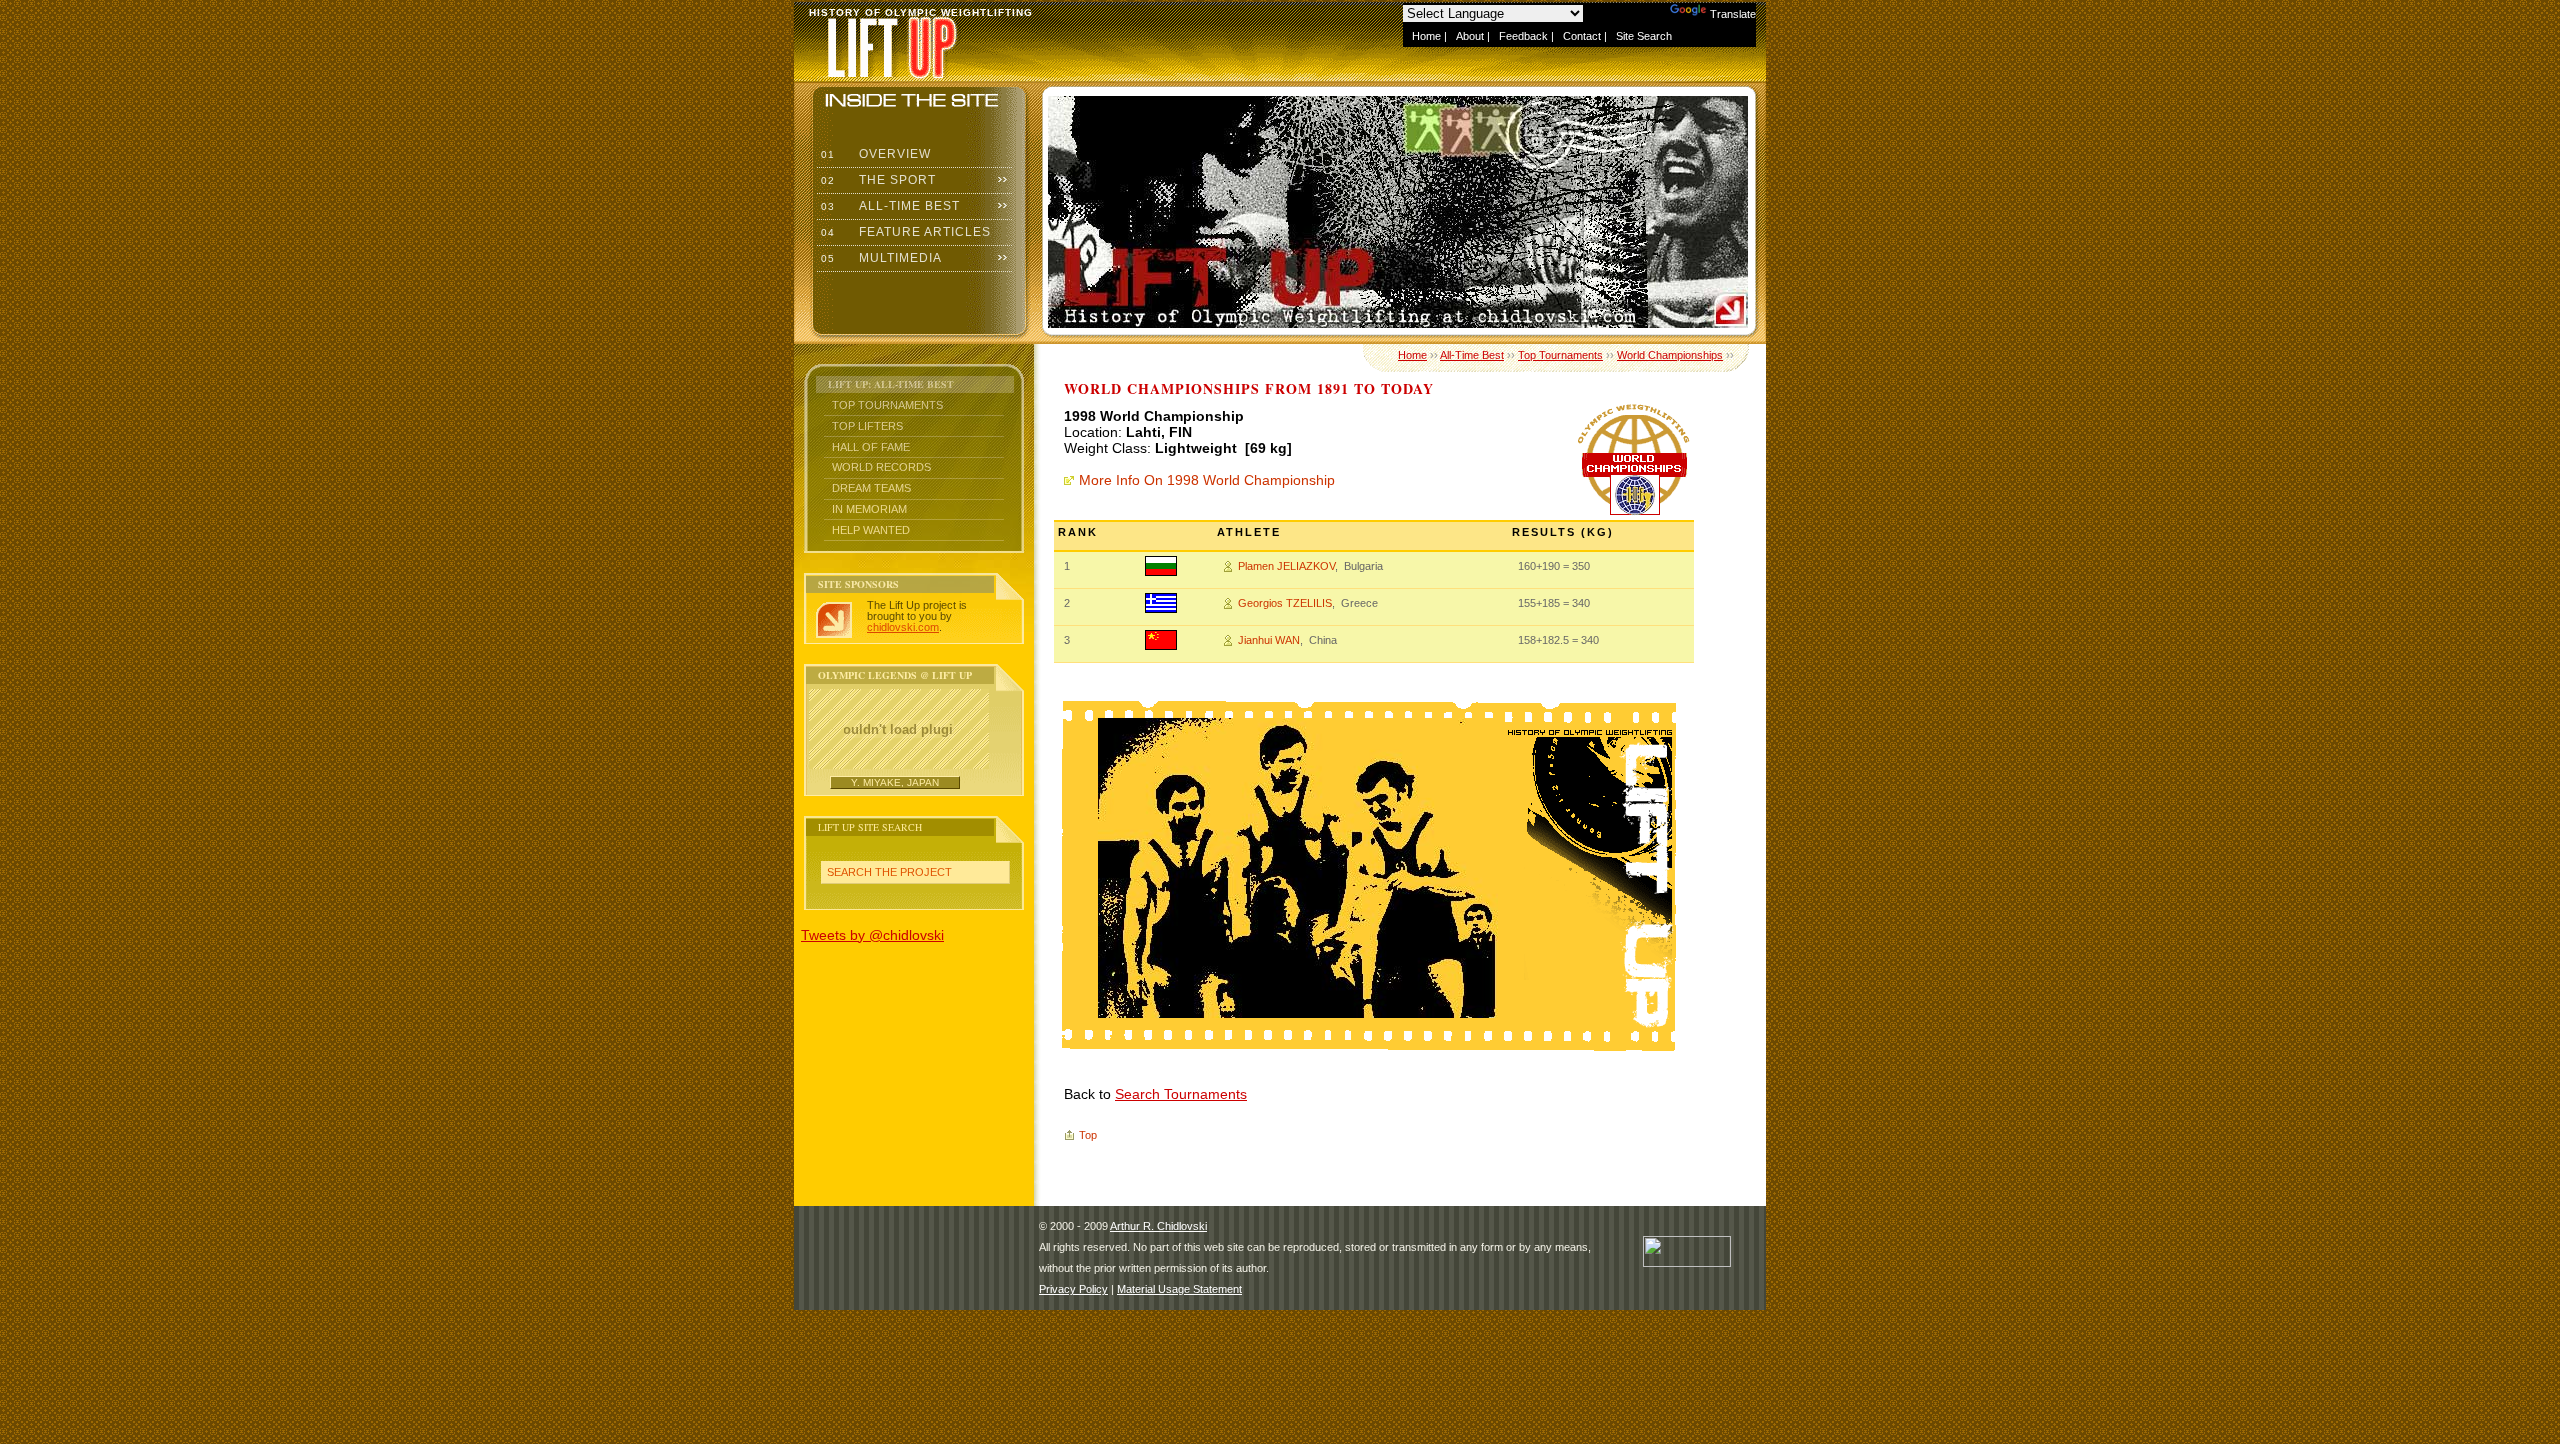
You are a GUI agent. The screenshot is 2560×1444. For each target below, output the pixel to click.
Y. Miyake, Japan (895, 782)
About (1470, 36)
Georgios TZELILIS (1285, 603)
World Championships (1670, 355)
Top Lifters (867, 426)
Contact (1582, 36)
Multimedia (879, 258)
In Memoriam (869, 509)
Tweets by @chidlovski (872, 935)
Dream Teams (871, 488)
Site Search (1644, 36)
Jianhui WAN (1269, 640)
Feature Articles (904, 232)
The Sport (876, 180)
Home (1426, 36)
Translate (1733, 14)
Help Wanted (871, 530)
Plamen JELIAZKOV (1286, 566)
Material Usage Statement (1179, 1289)
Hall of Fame (871, 447)
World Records (881, 467)
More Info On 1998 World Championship (1207, 480)
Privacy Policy (1073, 1289)
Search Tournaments (1181, 1094)
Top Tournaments (887, 405)
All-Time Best (888, 206)
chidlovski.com (903, 627)
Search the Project (889, 872)
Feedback (1523, 36)
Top (1088, 1135)
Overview (874, 154)
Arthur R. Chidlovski (1158, 1226)
